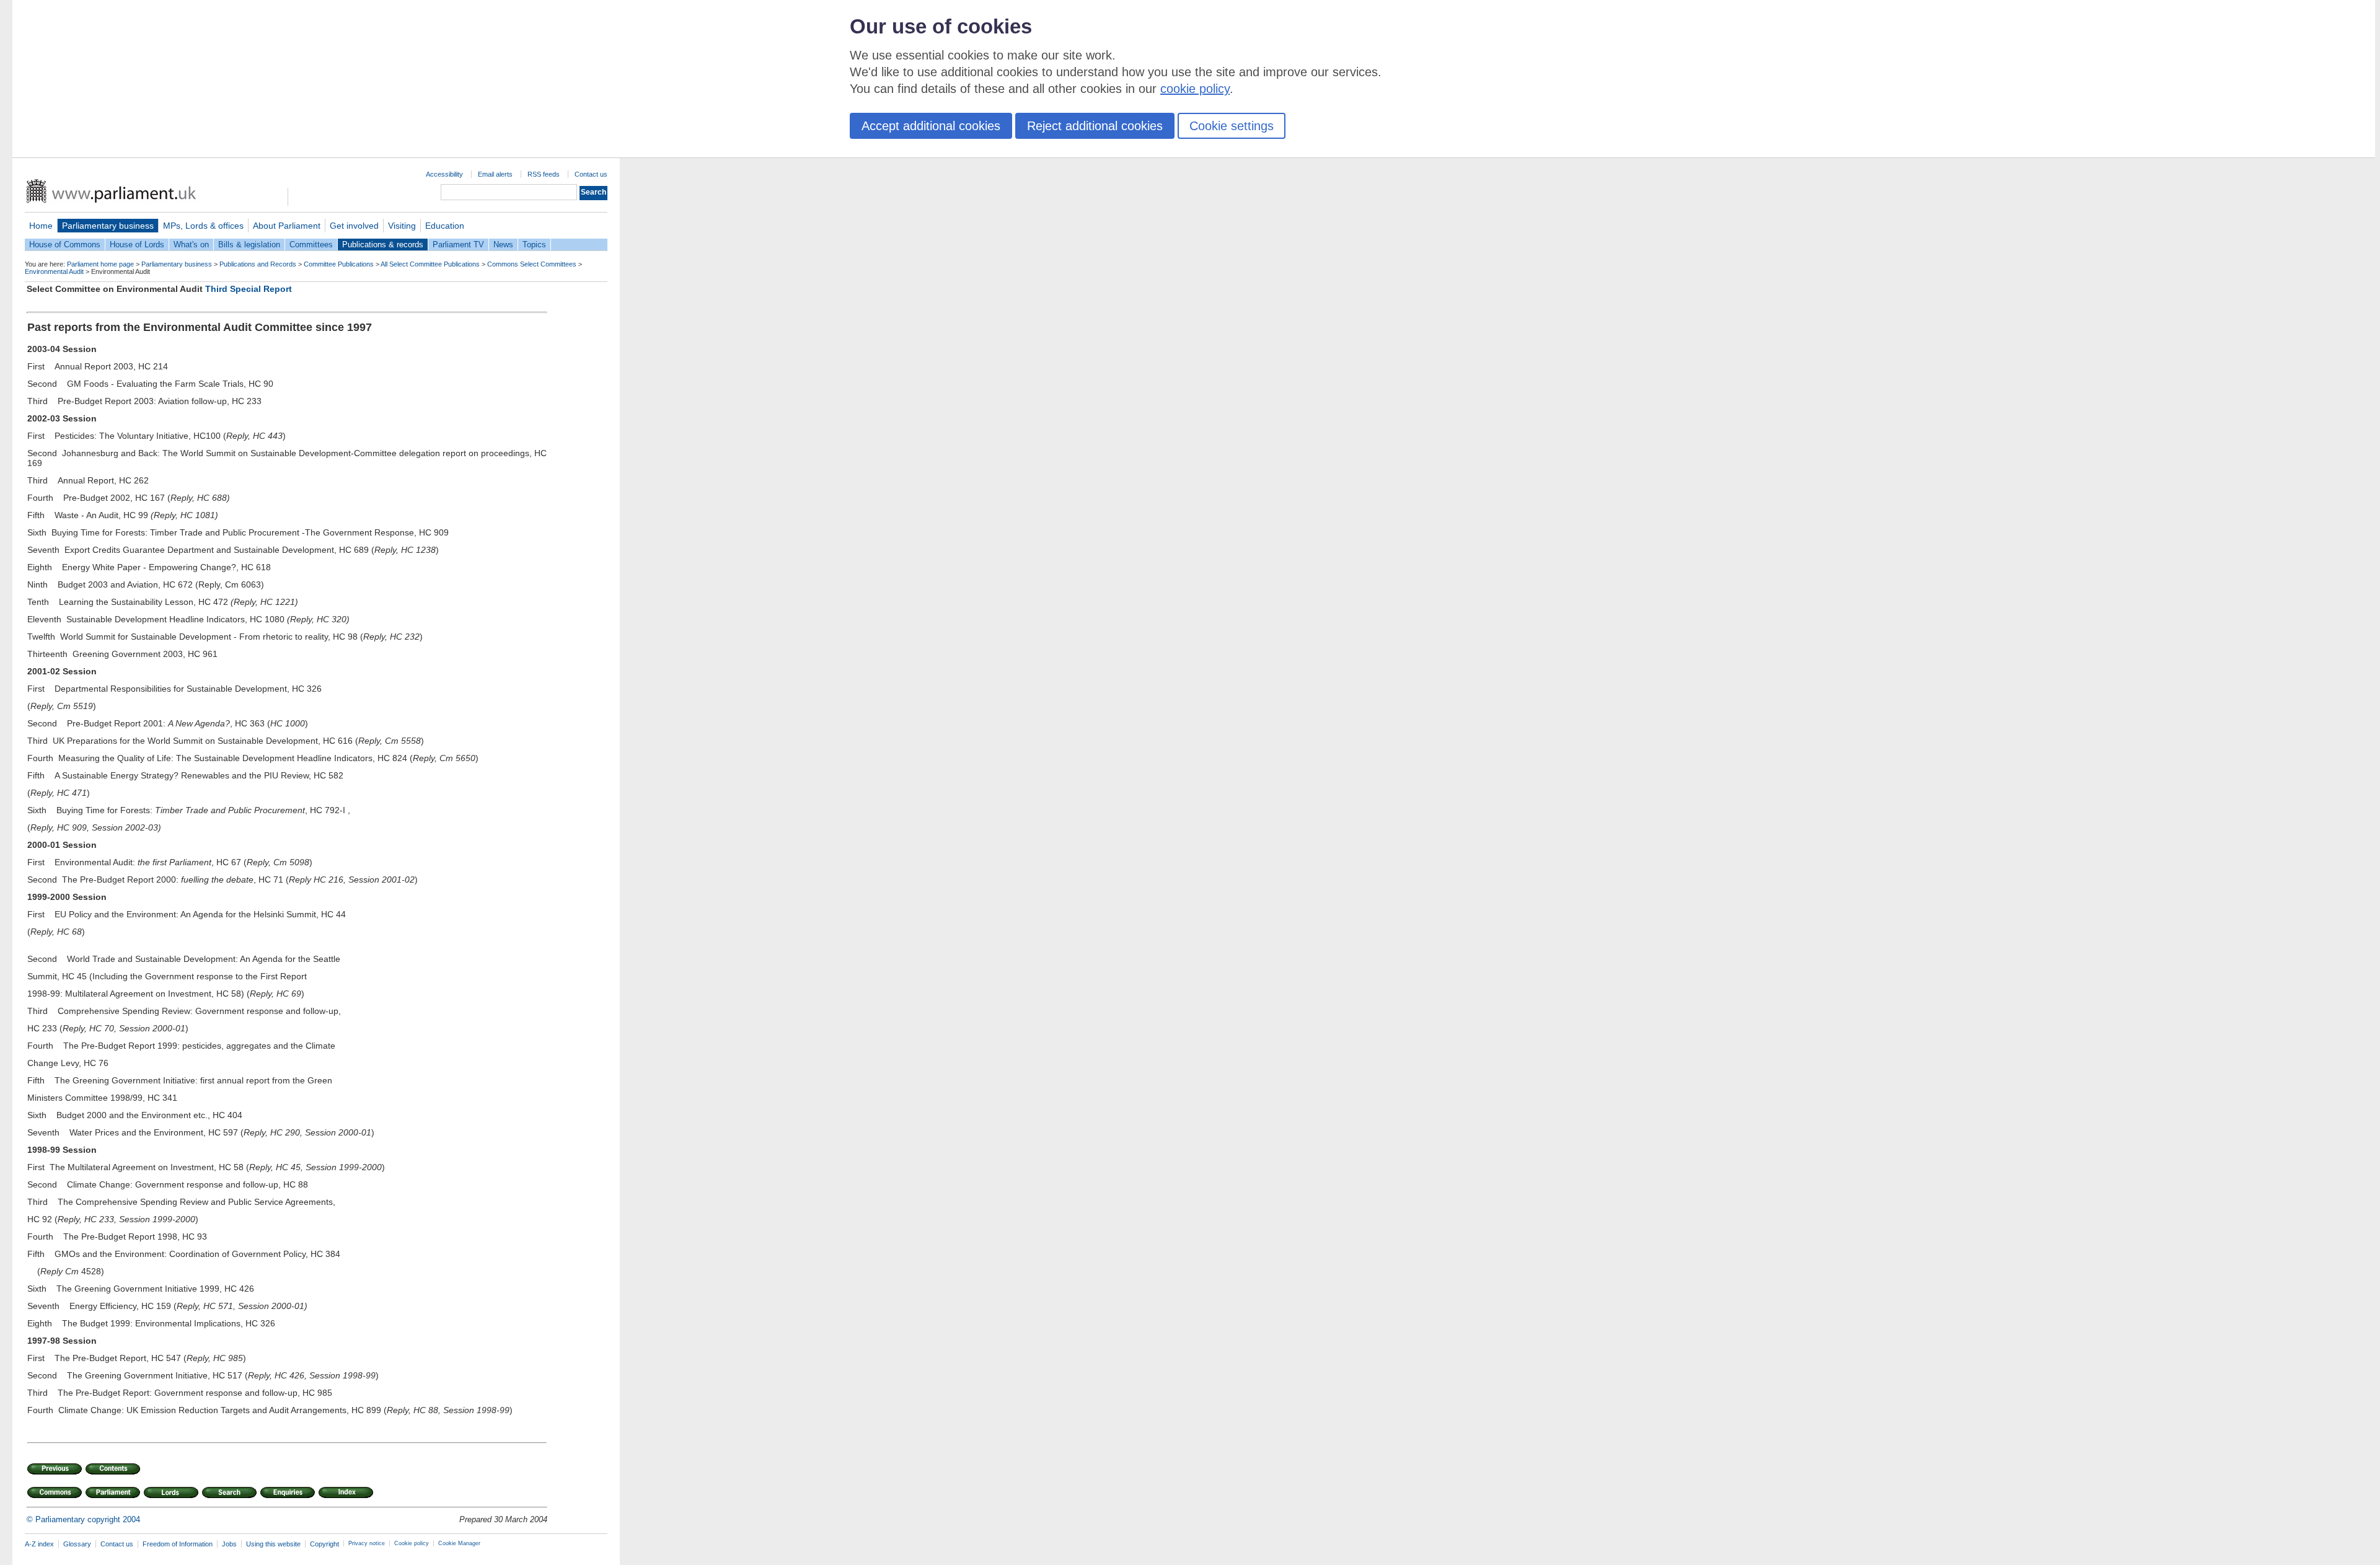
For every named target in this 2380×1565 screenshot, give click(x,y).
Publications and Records (258, 264)
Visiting (402, 226)
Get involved (354, 226)
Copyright (324, 1544)
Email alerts (495, 174)
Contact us (591, 174)
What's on (191, 245)
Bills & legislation (249, 245)
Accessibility (444, 174)
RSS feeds (544, 174)
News (503, 245)
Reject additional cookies (1095, 126)
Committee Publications (339, 264)
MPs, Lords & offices (203, 226)
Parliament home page (100, 264)
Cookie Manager (459, 1543)
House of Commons (65, 245)
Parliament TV (458, 245)
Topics (534, 245)
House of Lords (137, 245)
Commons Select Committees (532, 264)
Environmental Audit (54, 271)
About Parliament (287, 226)
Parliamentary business (108, 226)
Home (41, 226)
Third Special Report (249, 289)
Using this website (273, 1544)
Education (445, 226)
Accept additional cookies (931, 126)
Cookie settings (1232, 126)
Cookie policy (412, 1543)
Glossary (77, 1544)
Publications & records (383, 245)
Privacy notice (367, 1543)
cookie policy (1195, 89)
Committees (311, 245)
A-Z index (39, 1544)
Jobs (229, 1544)
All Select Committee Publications (430, 264)
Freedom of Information (178, 1544)
